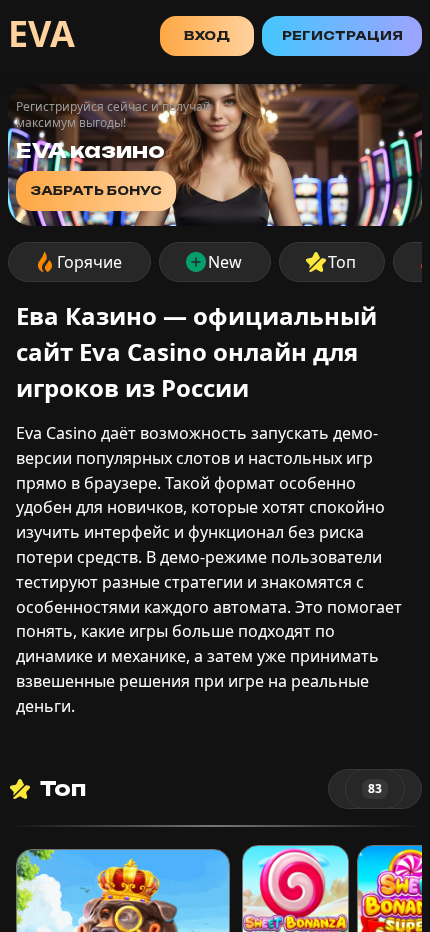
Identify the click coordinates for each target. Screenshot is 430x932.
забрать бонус (96, 190)
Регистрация (342, 35)
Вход (207, 35)
